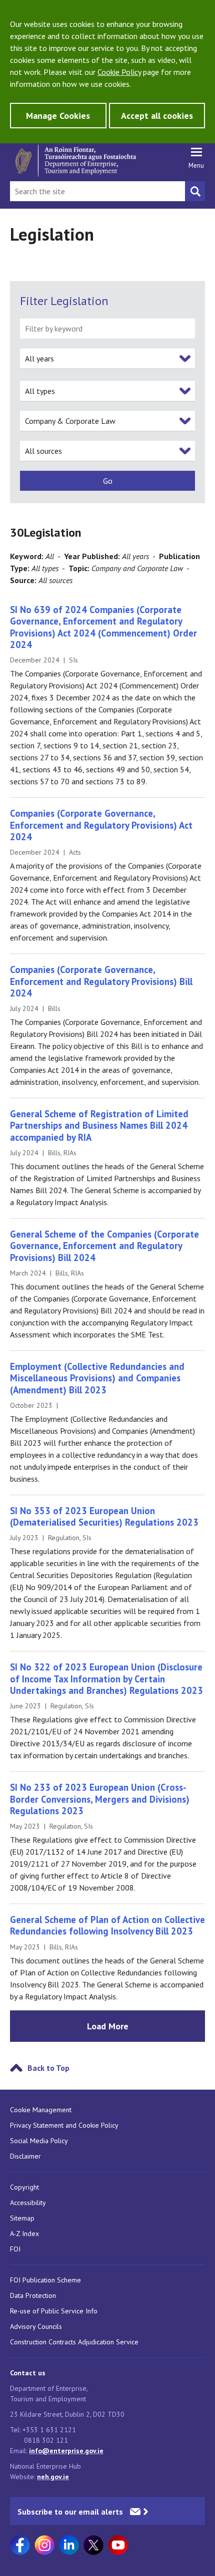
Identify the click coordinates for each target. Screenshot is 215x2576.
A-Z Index (24, 2234)
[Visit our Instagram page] (44, 2545)
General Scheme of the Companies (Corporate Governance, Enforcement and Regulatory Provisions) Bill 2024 (104, 1246)
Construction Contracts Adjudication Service (74, 2342)
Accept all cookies (157, 116)
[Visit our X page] (93, 2545)
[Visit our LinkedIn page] (69, 2545)
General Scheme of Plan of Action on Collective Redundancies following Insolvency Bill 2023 (107, 1925)
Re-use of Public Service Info (54, 2311)
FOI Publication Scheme (45, 2280)
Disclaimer (25, 2156)
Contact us (28, 2373)
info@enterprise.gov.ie (66, 2451)
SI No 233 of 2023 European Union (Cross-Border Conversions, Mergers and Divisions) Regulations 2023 (100, 1799)
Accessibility (28, 2203)
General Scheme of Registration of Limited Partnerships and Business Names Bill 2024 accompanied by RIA (99, 1126)
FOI (15, 2249)
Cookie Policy (119, 72)
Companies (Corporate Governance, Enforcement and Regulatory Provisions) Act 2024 (101, 825)
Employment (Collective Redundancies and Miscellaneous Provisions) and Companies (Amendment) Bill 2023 (97, 1378)
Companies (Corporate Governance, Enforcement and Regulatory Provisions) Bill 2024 (101, 981)
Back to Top (48, 2068)
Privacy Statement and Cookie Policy (64, 2125)
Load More (108, 2026)
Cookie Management (41, 2110)
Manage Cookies (58, 116)
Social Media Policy (39, 2141)
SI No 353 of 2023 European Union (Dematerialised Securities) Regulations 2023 (104, 1516)
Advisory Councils (36, 2326)
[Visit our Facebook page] (20, 2545)
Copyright (24, 2187)
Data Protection (33, 2295)
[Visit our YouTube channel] (118, 2545)
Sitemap (22, 2218)
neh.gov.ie (53, 2477)
